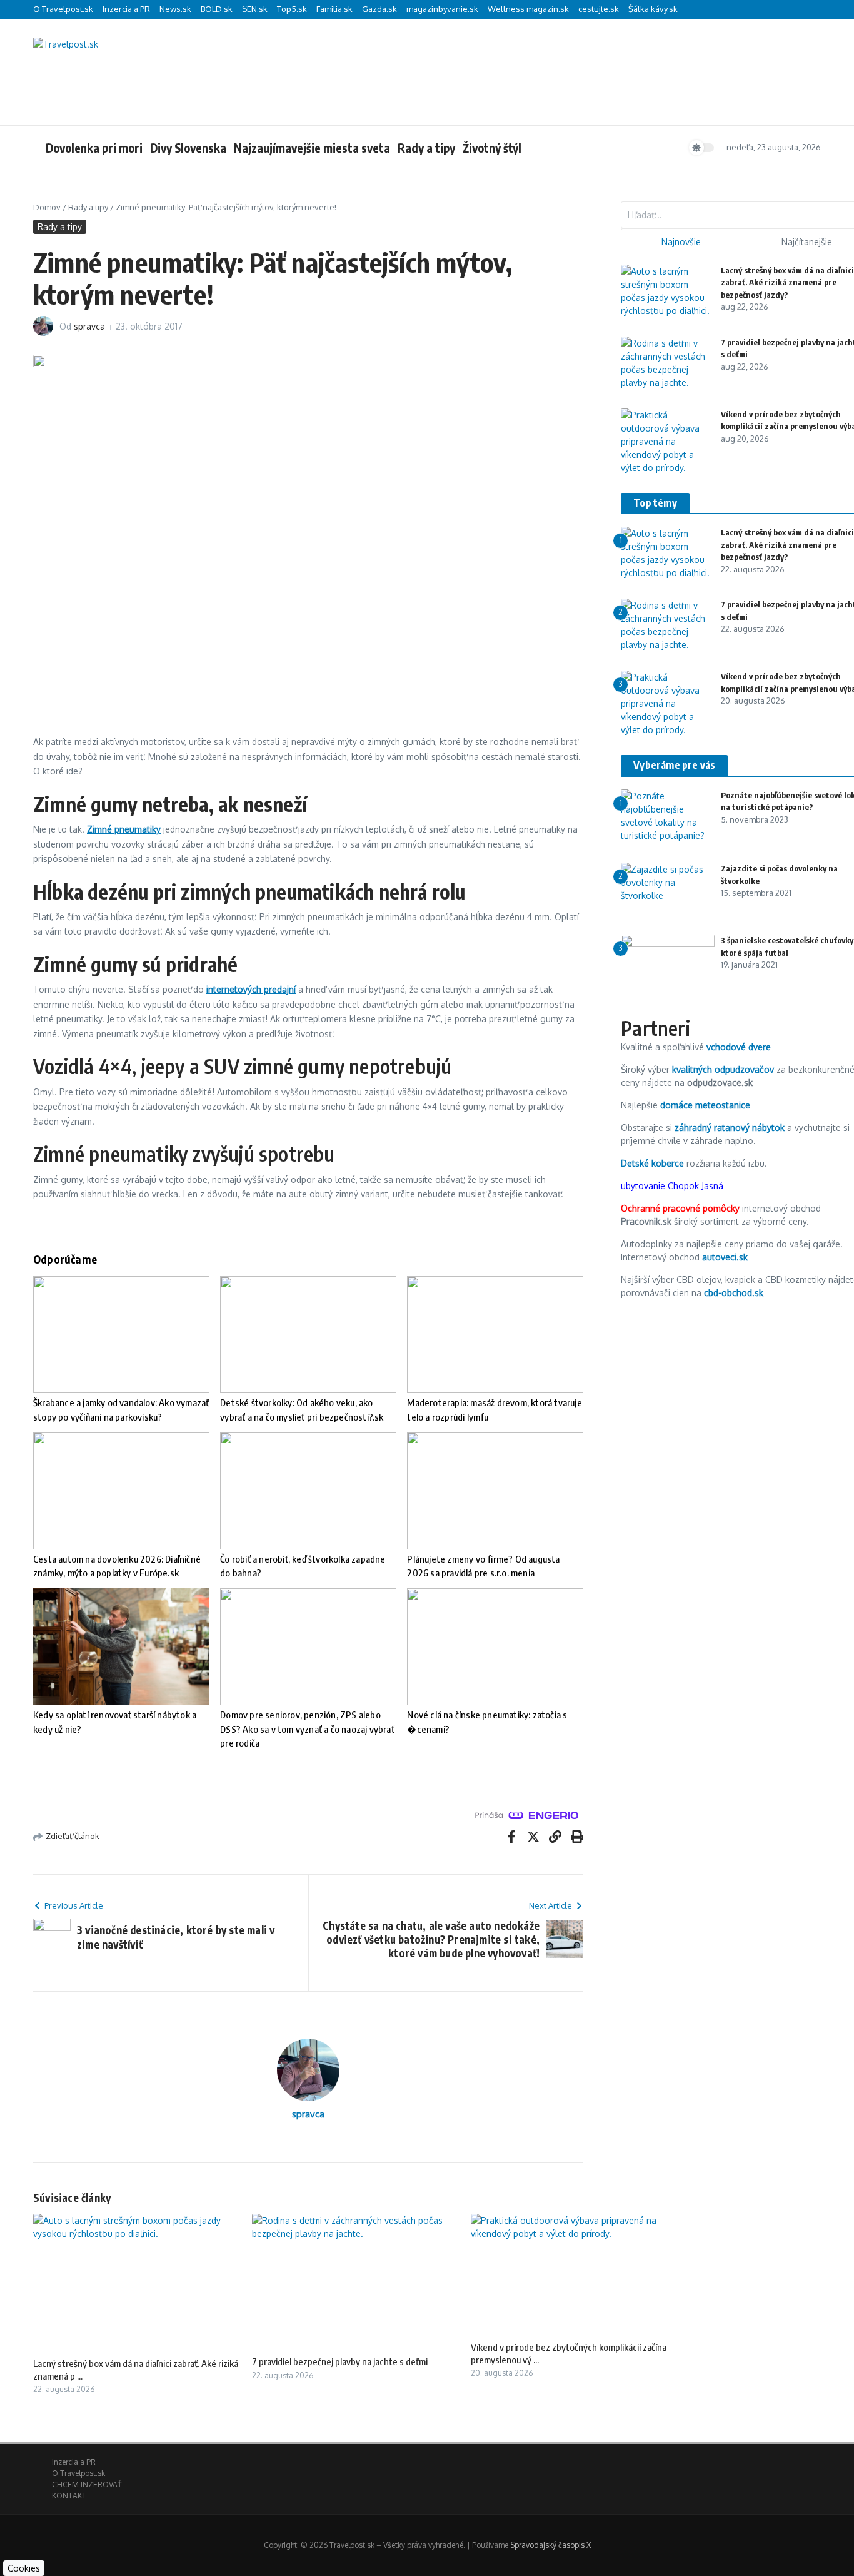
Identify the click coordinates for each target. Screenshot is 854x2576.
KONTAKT (69, 2496)
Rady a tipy (426, 148)
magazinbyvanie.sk (442, 9)
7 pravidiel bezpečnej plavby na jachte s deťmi (340, 2361)
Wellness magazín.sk (528, 9)
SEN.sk (255, 9)
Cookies (24, 2568)
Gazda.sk (379, 9)
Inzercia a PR (126, 9)
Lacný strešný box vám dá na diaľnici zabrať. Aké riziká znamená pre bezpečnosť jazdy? (787, 282)
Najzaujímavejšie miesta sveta (312, 148)
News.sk (175, 9)
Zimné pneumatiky (124, 829)
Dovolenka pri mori (94, 148)
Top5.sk (292, 9)
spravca (89, 326)
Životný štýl (492, 148)
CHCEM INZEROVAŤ (87, 2484)
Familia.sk (334, 9)
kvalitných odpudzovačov (723, 1069)
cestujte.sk (599, 9)
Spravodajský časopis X (550, 2545)
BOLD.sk (217, 9)
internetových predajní (251, 989)
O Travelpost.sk (63, 9)
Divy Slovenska (188, 148)
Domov (47, 207)
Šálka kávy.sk (653, 9)
